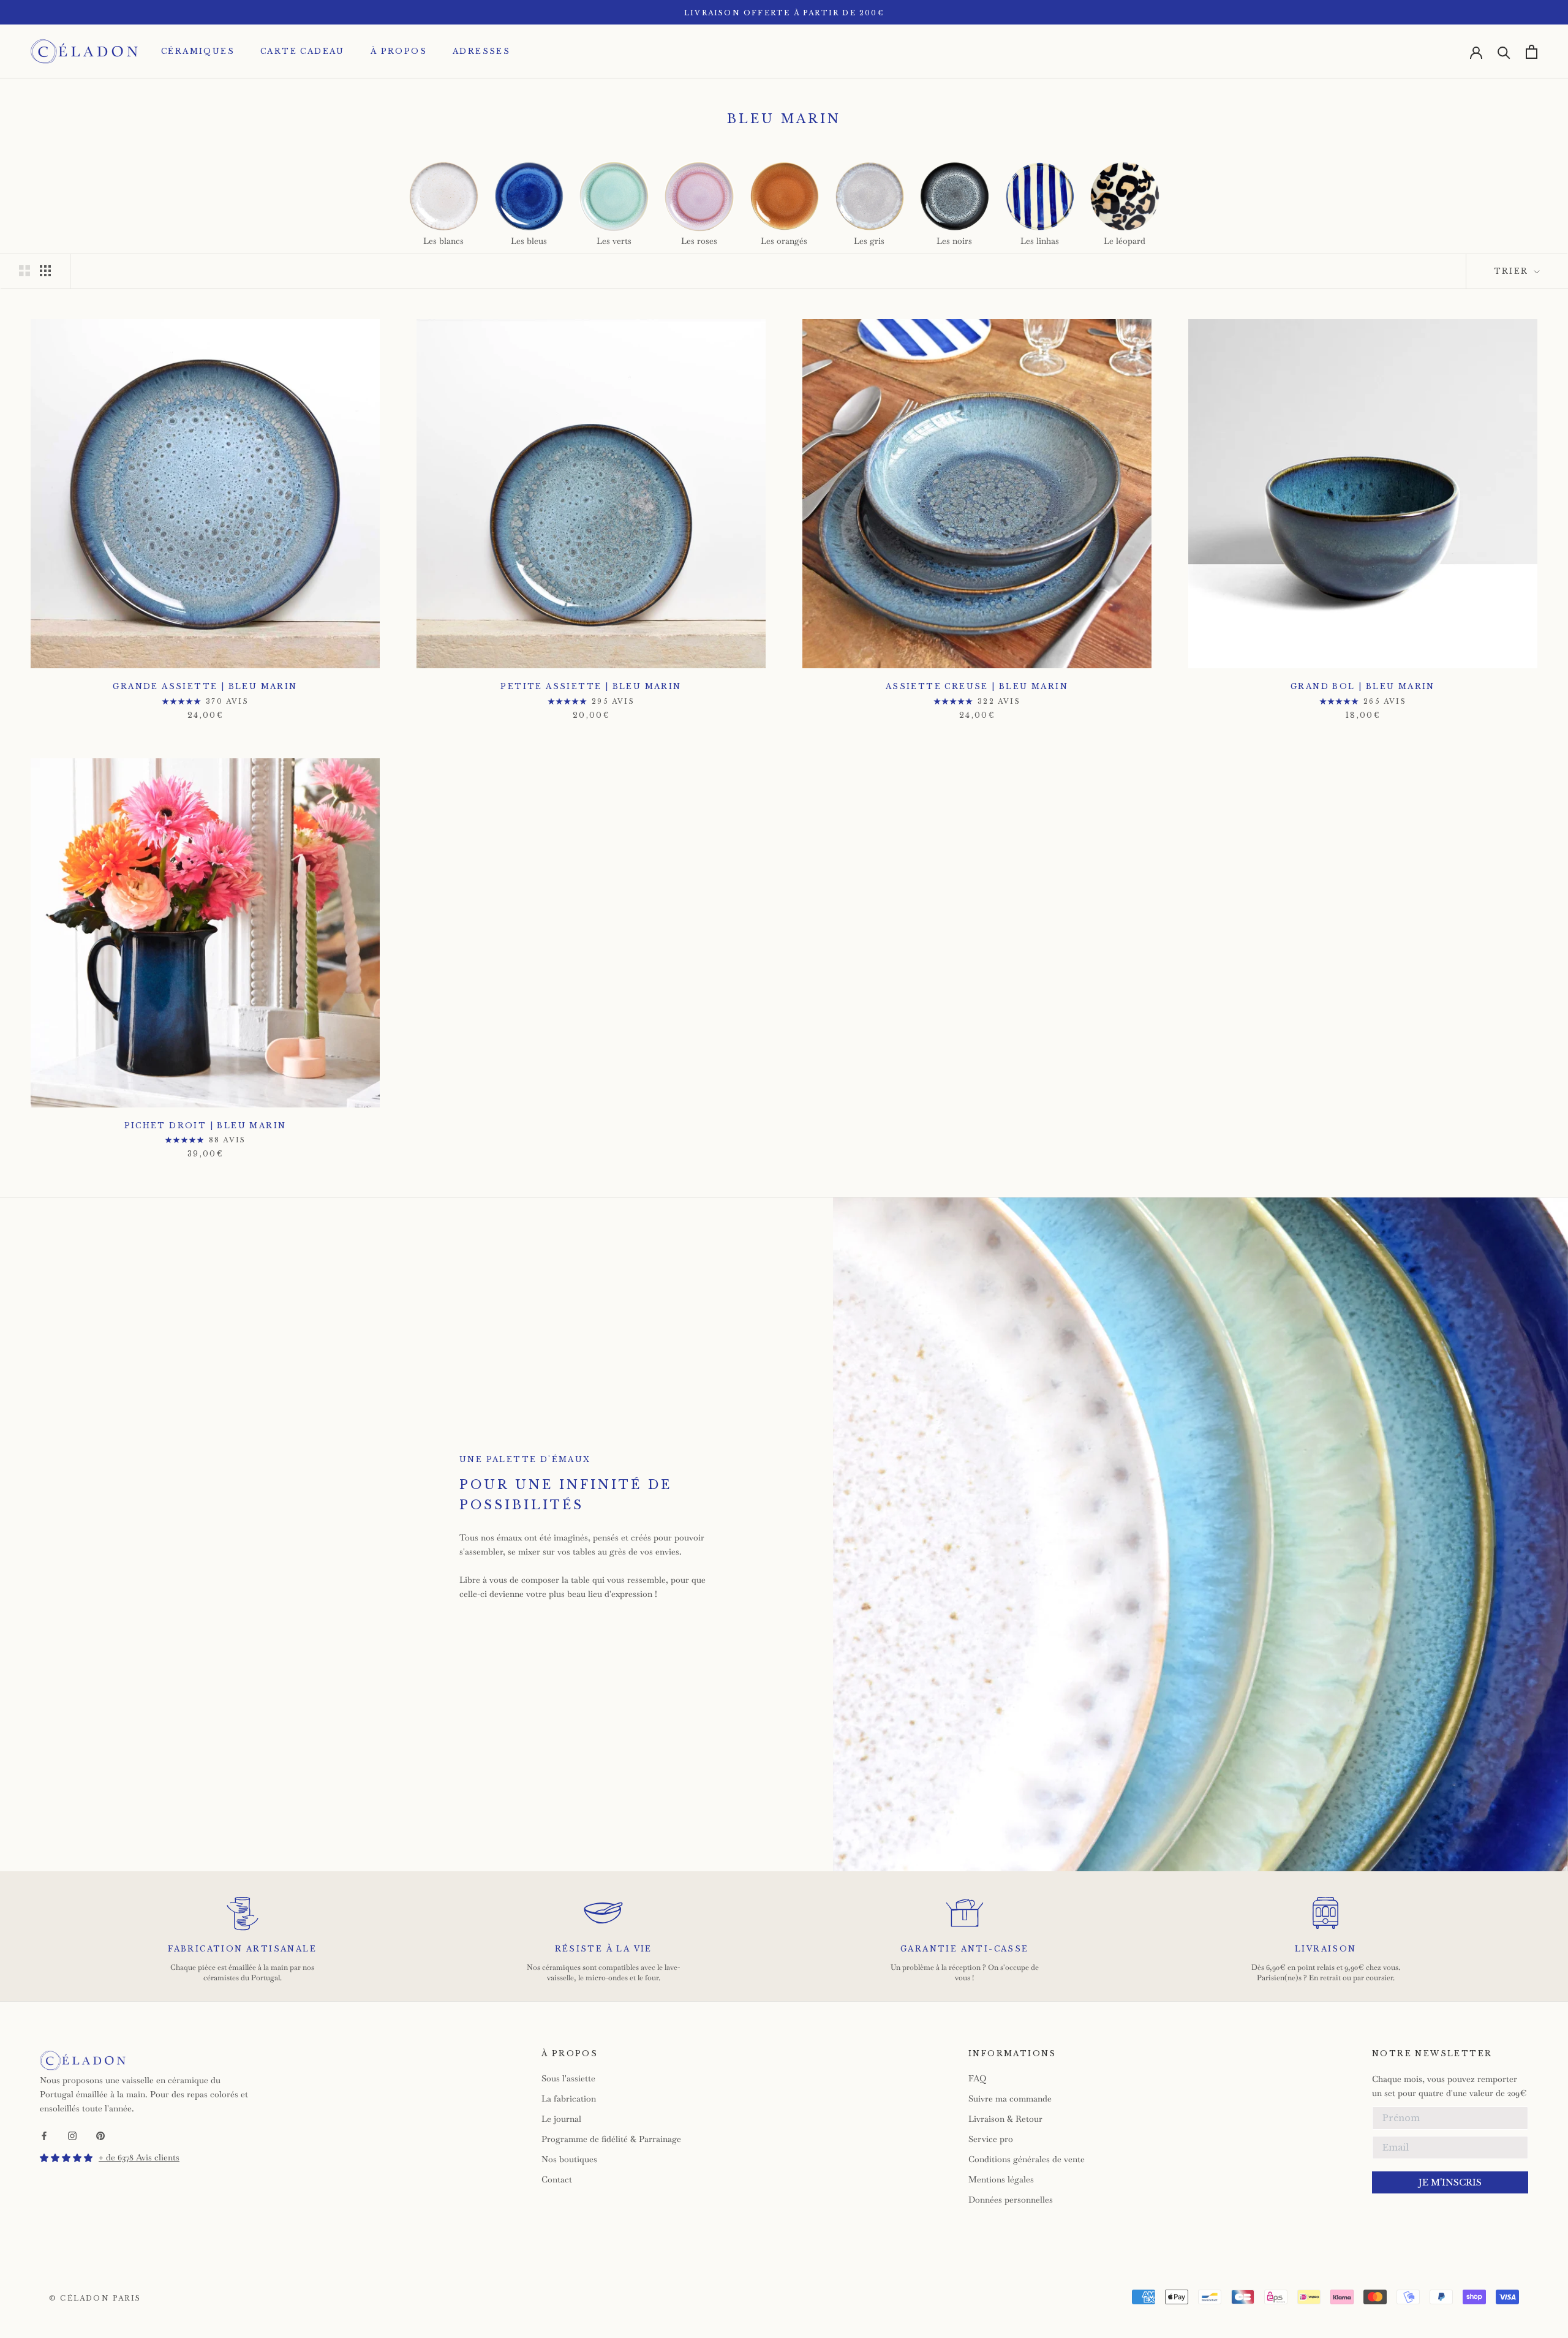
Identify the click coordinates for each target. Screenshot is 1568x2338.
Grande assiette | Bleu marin (205, 686)
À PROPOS (399, 51)
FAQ (977, 2078)
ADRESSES (481, 51)
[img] (66, 2158)
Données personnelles (1011, 2200)
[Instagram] (72, 2135)
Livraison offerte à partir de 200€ (784, 13)
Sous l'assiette (568, 2078)
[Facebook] (44, 2135)
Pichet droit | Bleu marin (205, 1126)
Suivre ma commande (1010, 2099)
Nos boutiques (569, 2159)
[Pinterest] (100, 2135)
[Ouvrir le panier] (1532, 52)
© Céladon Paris (95, 2298)
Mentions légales (1001, 2179)
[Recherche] (1504, 52)
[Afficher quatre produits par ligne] (45, 271)
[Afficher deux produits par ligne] (24, 271)
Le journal (561, 2119)
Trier (1513, 271)
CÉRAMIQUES (198, 51)
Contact (557, 2179)
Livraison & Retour (1005, 2119)
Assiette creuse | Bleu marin (977, 686)
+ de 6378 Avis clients (139, 2157)
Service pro (991, 2139)
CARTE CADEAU (303, 51)
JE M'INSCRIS (1450, 2182)
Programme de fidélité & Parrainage (611, 2139)
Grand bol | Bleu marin (1363, 686)
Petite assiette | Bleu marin (591, 686)
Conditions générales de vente (1027, 2159)
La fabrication (569, 2099)
